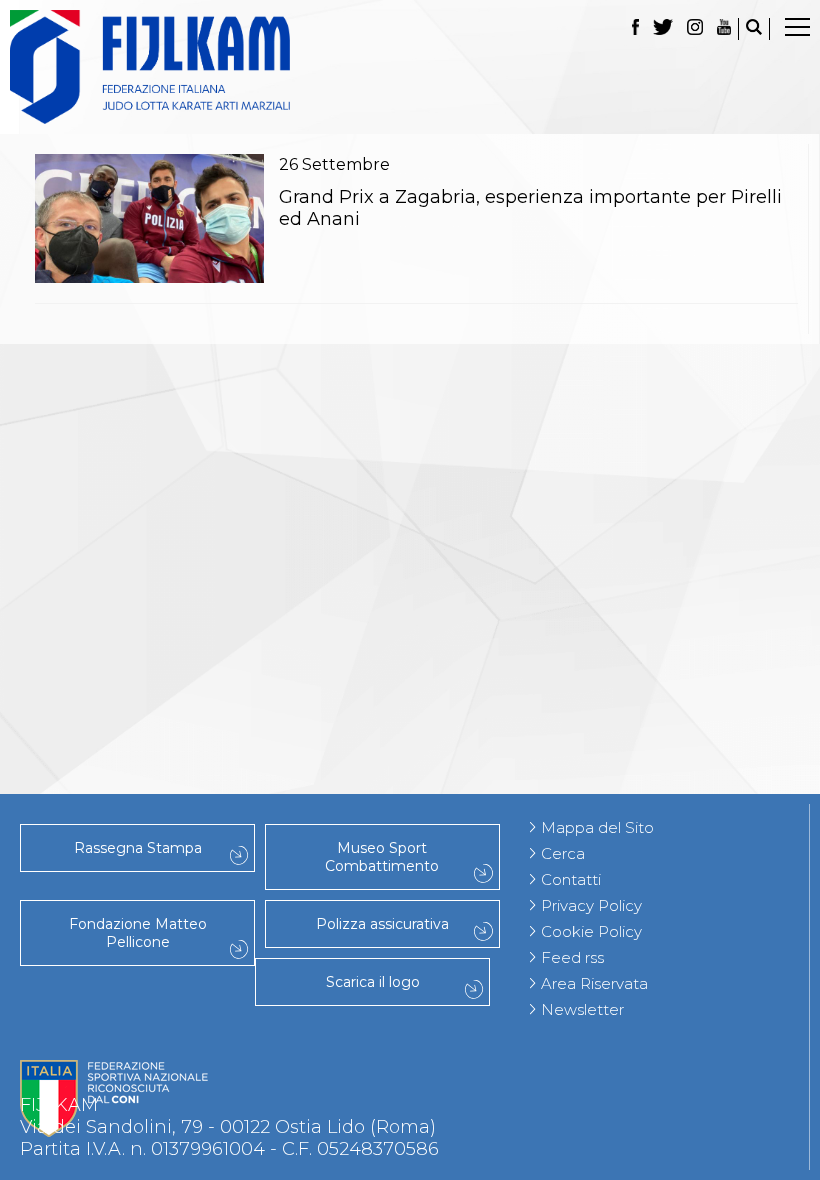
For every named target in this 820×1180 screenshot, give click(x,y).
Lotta (410, 535)
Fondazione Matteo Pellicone (138, 933)
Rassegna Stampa (138, 848)
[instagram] (695, 29)
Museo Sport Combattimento (382, 857)
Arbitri (410, 513)
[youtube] (724, 29)
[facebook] (635, 29)
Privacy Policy (591, 905)
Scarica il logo (373, 982)
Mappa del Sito (597, 827)
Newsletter (582, 1009)
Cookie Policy (591, 931)
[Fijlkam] (410, 67)
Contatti (571, 879)
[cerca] (754, 29)
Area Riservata (594, 983)
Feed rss (572, 957)
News (410, 425)
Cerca (563, 853)
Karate (410, 667)
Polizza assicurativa (382, 924)
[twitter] (663, 29)
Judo (410, 381)
